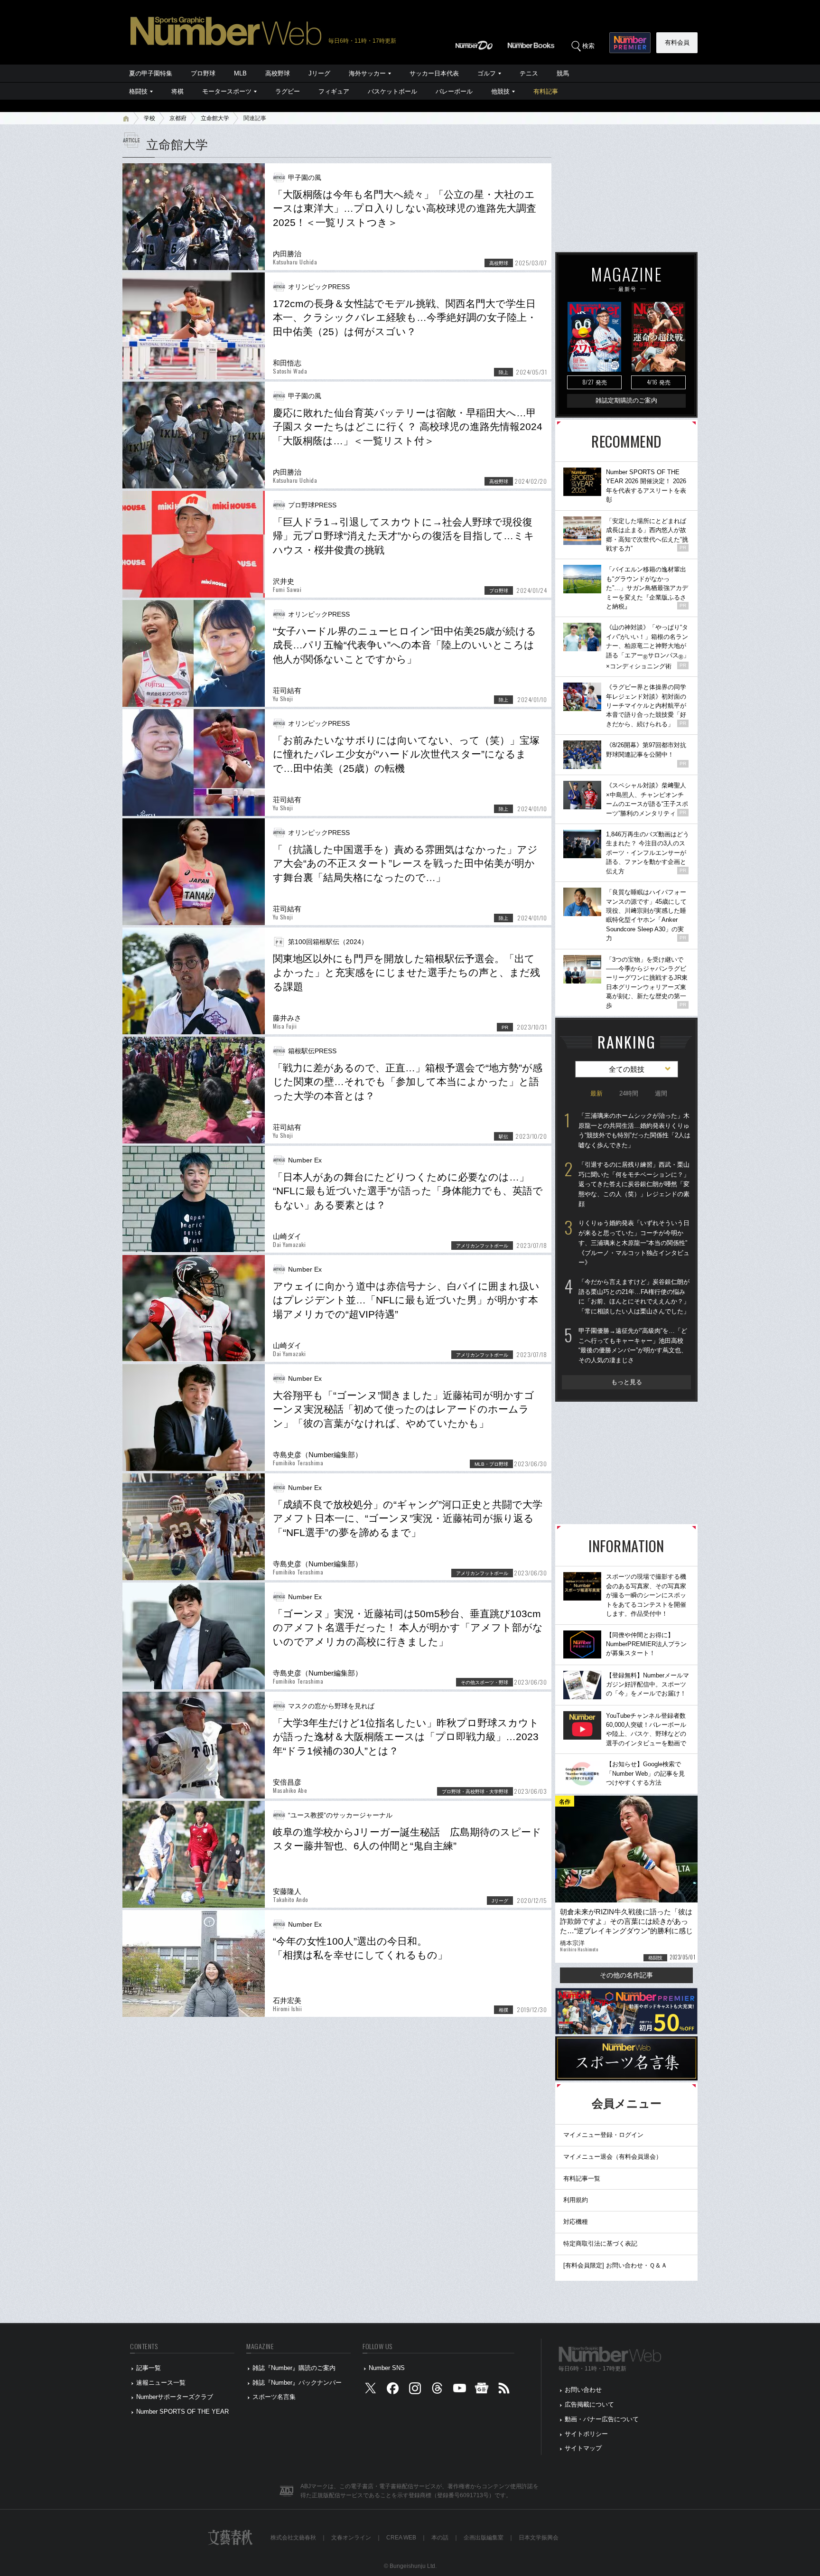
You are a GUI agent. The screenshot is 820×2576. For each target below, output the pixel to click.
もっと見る (627, 1382)
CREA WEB (401, 2538)
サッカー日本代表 (434, 73)
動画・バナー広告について (602, 2419)
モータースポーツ (227, 91)
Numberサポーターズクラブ (175, 2397)
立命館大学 (215, 118)
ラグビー (288, 91)
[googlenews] (482, 2390)
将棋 (177, 91)
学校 (149, 118)
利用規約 (576, 2200)
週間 (661, 1093)
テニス (529, 73)
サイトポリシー (586, 2434)
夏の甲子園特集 (151, 73)
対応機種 (576, 2222)
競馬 (563, 73)
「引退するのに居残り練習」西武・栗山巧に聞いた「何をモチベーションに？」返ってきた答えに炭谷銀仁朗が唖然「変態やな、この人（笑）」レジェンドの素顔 (634, 1184)
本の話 (440, 2538)
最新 (596, 1093)
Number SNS (387, 2368)
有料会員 (677, 42)
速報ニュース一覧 (161, 2383)
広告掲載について (589, 2404)
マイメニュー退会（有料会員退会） (613, 2157)
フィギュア (334, 91)
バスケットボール (392, 91)
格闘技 (138, 91)
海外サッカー (367, 73)
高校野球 (278, 73)
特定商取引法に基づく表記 (600, 2243)
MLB (240, 73)
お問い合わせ (583, 2390)
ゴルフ (487, 73)
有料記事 (546, 91)
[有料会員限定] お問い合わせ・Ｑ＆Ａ (615, 2265)
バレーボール (454, 91)
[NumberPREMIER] (630, 43)
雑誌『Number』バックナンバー (297, 2383)
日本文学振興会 (539, 2538)
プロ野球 (203, 73)
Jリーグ (319, 73)
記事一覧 (149, 2368)
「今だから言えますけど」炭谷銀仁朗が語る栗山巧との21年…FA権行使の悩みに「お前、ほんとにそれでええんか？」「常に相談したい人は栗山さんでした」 (634, 1297)
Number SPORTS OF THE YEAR (182, 2412)
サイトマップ (583, 2448)
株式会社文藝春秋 (293, 2538)
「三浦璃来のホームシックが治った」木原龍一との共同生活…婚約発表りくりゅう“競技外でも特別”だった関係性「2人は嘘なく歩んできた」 (634, 1130)
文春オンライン (351, 2538)
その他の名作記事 (626, 1975)
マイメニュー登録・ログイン (603, 2135)
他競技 (500, 91)
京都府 (178, 118)
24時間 (629, 1093)
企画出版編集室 (484, 2538)
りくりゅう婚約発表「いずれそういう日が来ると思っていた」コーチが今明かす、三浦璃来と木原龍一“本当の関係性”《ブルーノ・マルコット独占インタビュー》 (634, 1243)
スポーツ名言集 (274, 2397)
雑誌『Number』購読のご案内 (294, 2368)
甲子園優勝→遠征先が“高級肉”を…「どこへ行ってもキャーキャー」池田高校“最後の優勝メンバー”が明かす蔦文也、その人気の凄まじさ (633, 1345)
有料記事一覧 (582, 2178)
